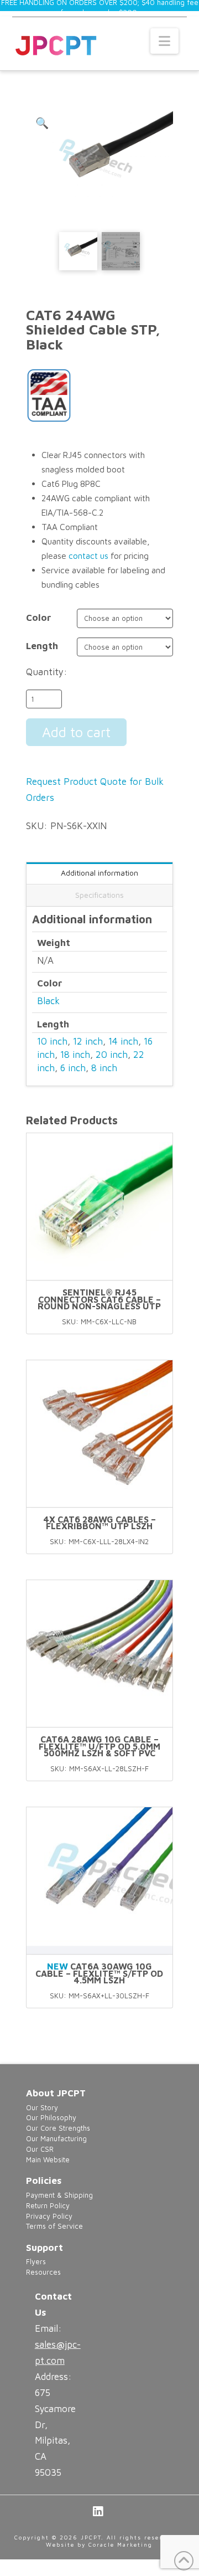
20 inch (112, 1055)
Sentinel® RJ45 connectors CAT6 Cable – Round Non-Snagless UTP (99, 1299)
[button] (164, 41)
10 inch (52, 1041)
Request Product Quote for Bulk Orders (95, 790)
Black (48, 1001)
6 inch (73, 1068)
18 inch (75, 1055)
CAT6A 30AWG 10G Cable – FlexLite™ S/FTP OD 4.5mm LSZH (99, 1973)
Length (42, 646)
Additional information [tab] (99, 873)
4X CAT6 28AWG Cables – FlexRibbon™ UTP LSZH (99, 1523)
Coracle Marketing (121, 2544)
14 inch (123, 1041)
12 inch (88, 1041)
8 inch (104, 1068)
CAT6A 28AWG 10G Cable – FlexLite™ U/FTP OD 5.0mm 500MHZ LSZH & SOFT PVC (99, 1746)
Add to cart (76, 732)
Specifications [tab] (99, 895)
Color (39, 618)
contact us (88, 556)
